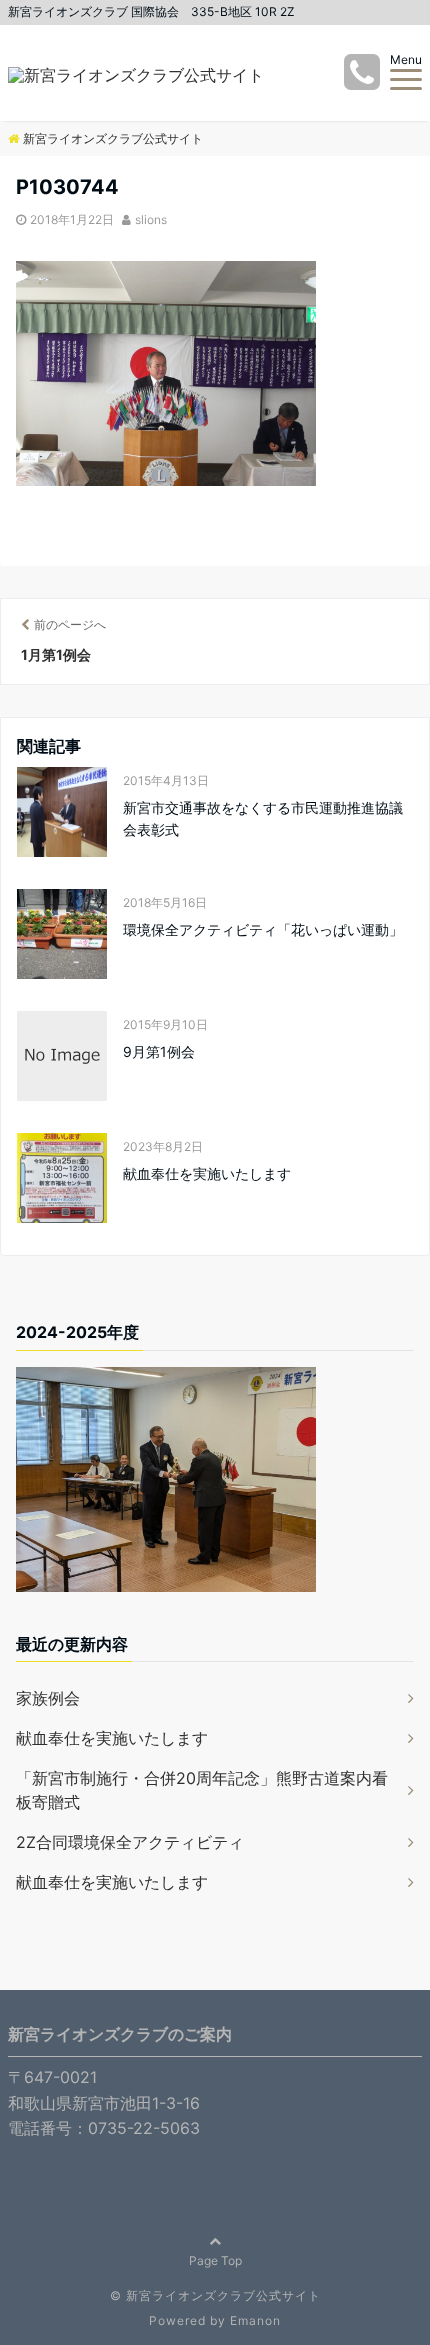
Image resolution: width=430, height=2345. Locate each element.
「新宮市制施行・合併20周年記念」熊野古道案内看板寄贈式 (202, 1790)
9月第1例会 (159, 1051)
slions (151, 219)
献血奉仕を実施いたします (214, 1173)
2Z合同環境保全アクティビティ (130, 1842)
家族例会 (48, 1698)
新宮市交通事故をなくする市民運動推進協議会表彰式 (263, 818)
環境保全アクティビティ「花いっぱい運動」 (263, 929)
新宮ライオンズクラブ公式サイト (223, 2295)
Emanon (255, 2320)
